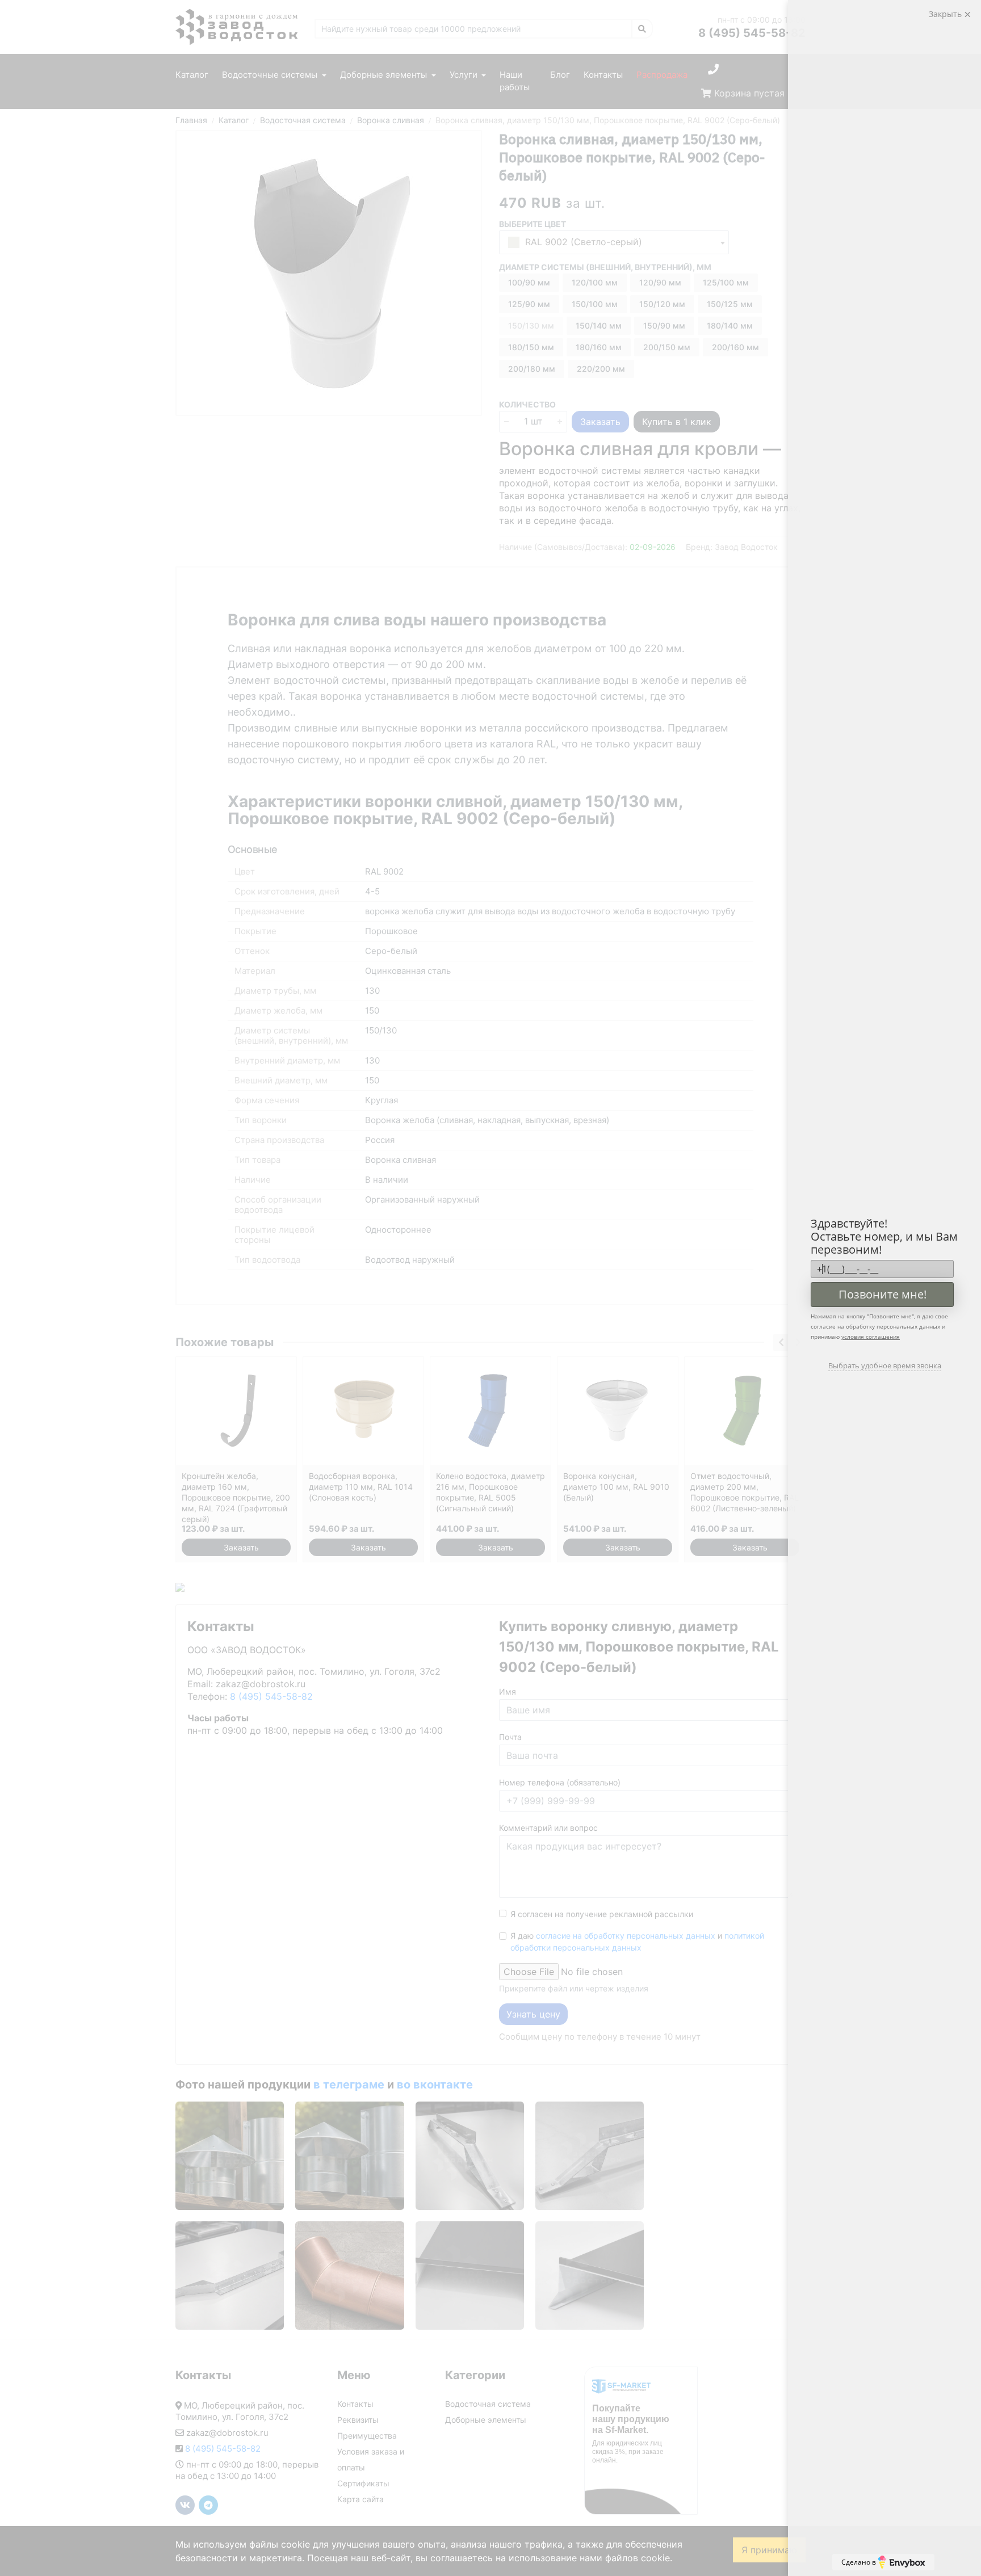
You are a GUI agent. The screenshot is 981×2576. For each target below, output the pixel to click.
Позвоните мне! (883, 1294)
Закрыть (946, 14)
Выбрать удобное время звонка (885, 1365)
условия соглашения (871, 1337)
